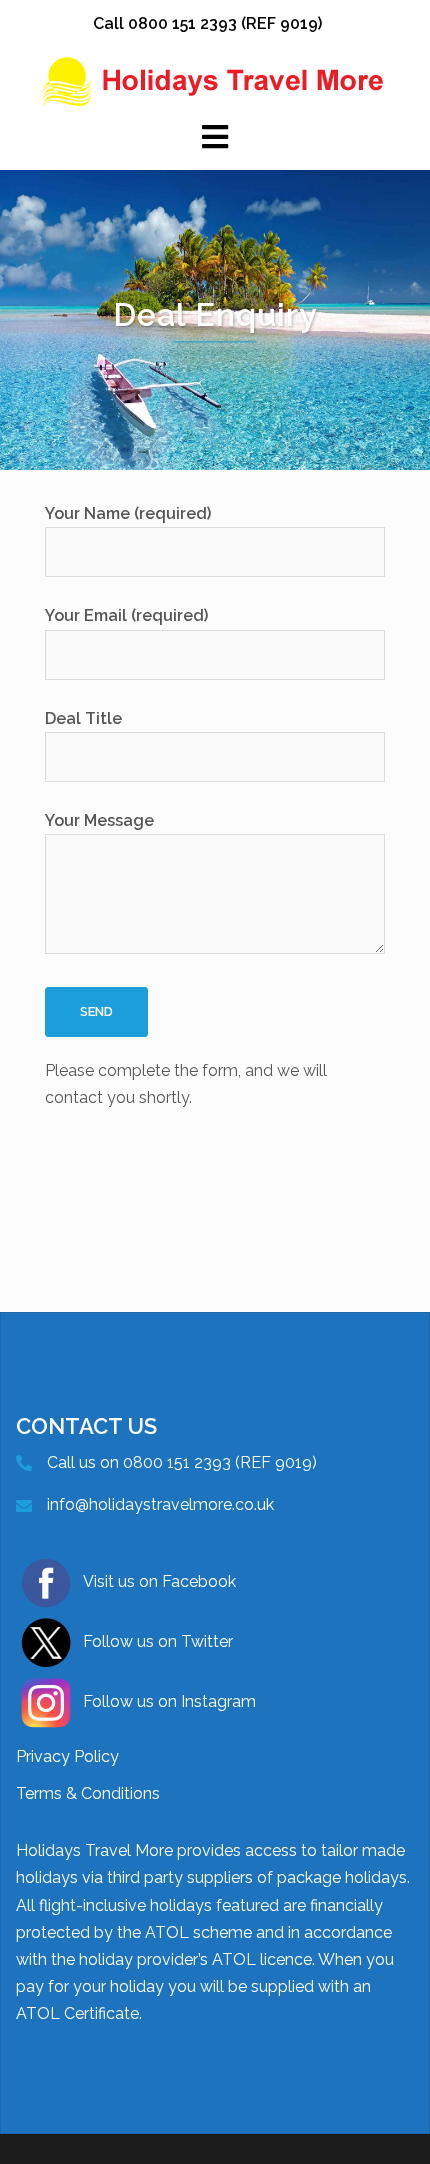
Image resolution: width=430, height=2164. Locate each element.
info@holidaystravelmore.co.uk (160, 1504)
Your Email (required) (126, 615)
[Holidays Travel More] (215, 80)
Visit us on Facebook (159, 1581)
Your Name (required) (128, 513)
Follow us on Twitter (158, 1641)
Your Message (99, 820)
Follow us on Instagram (169, 1701)
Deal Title (83, 718)
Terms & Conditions (88, 1793)
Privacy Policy (67, 1756)
